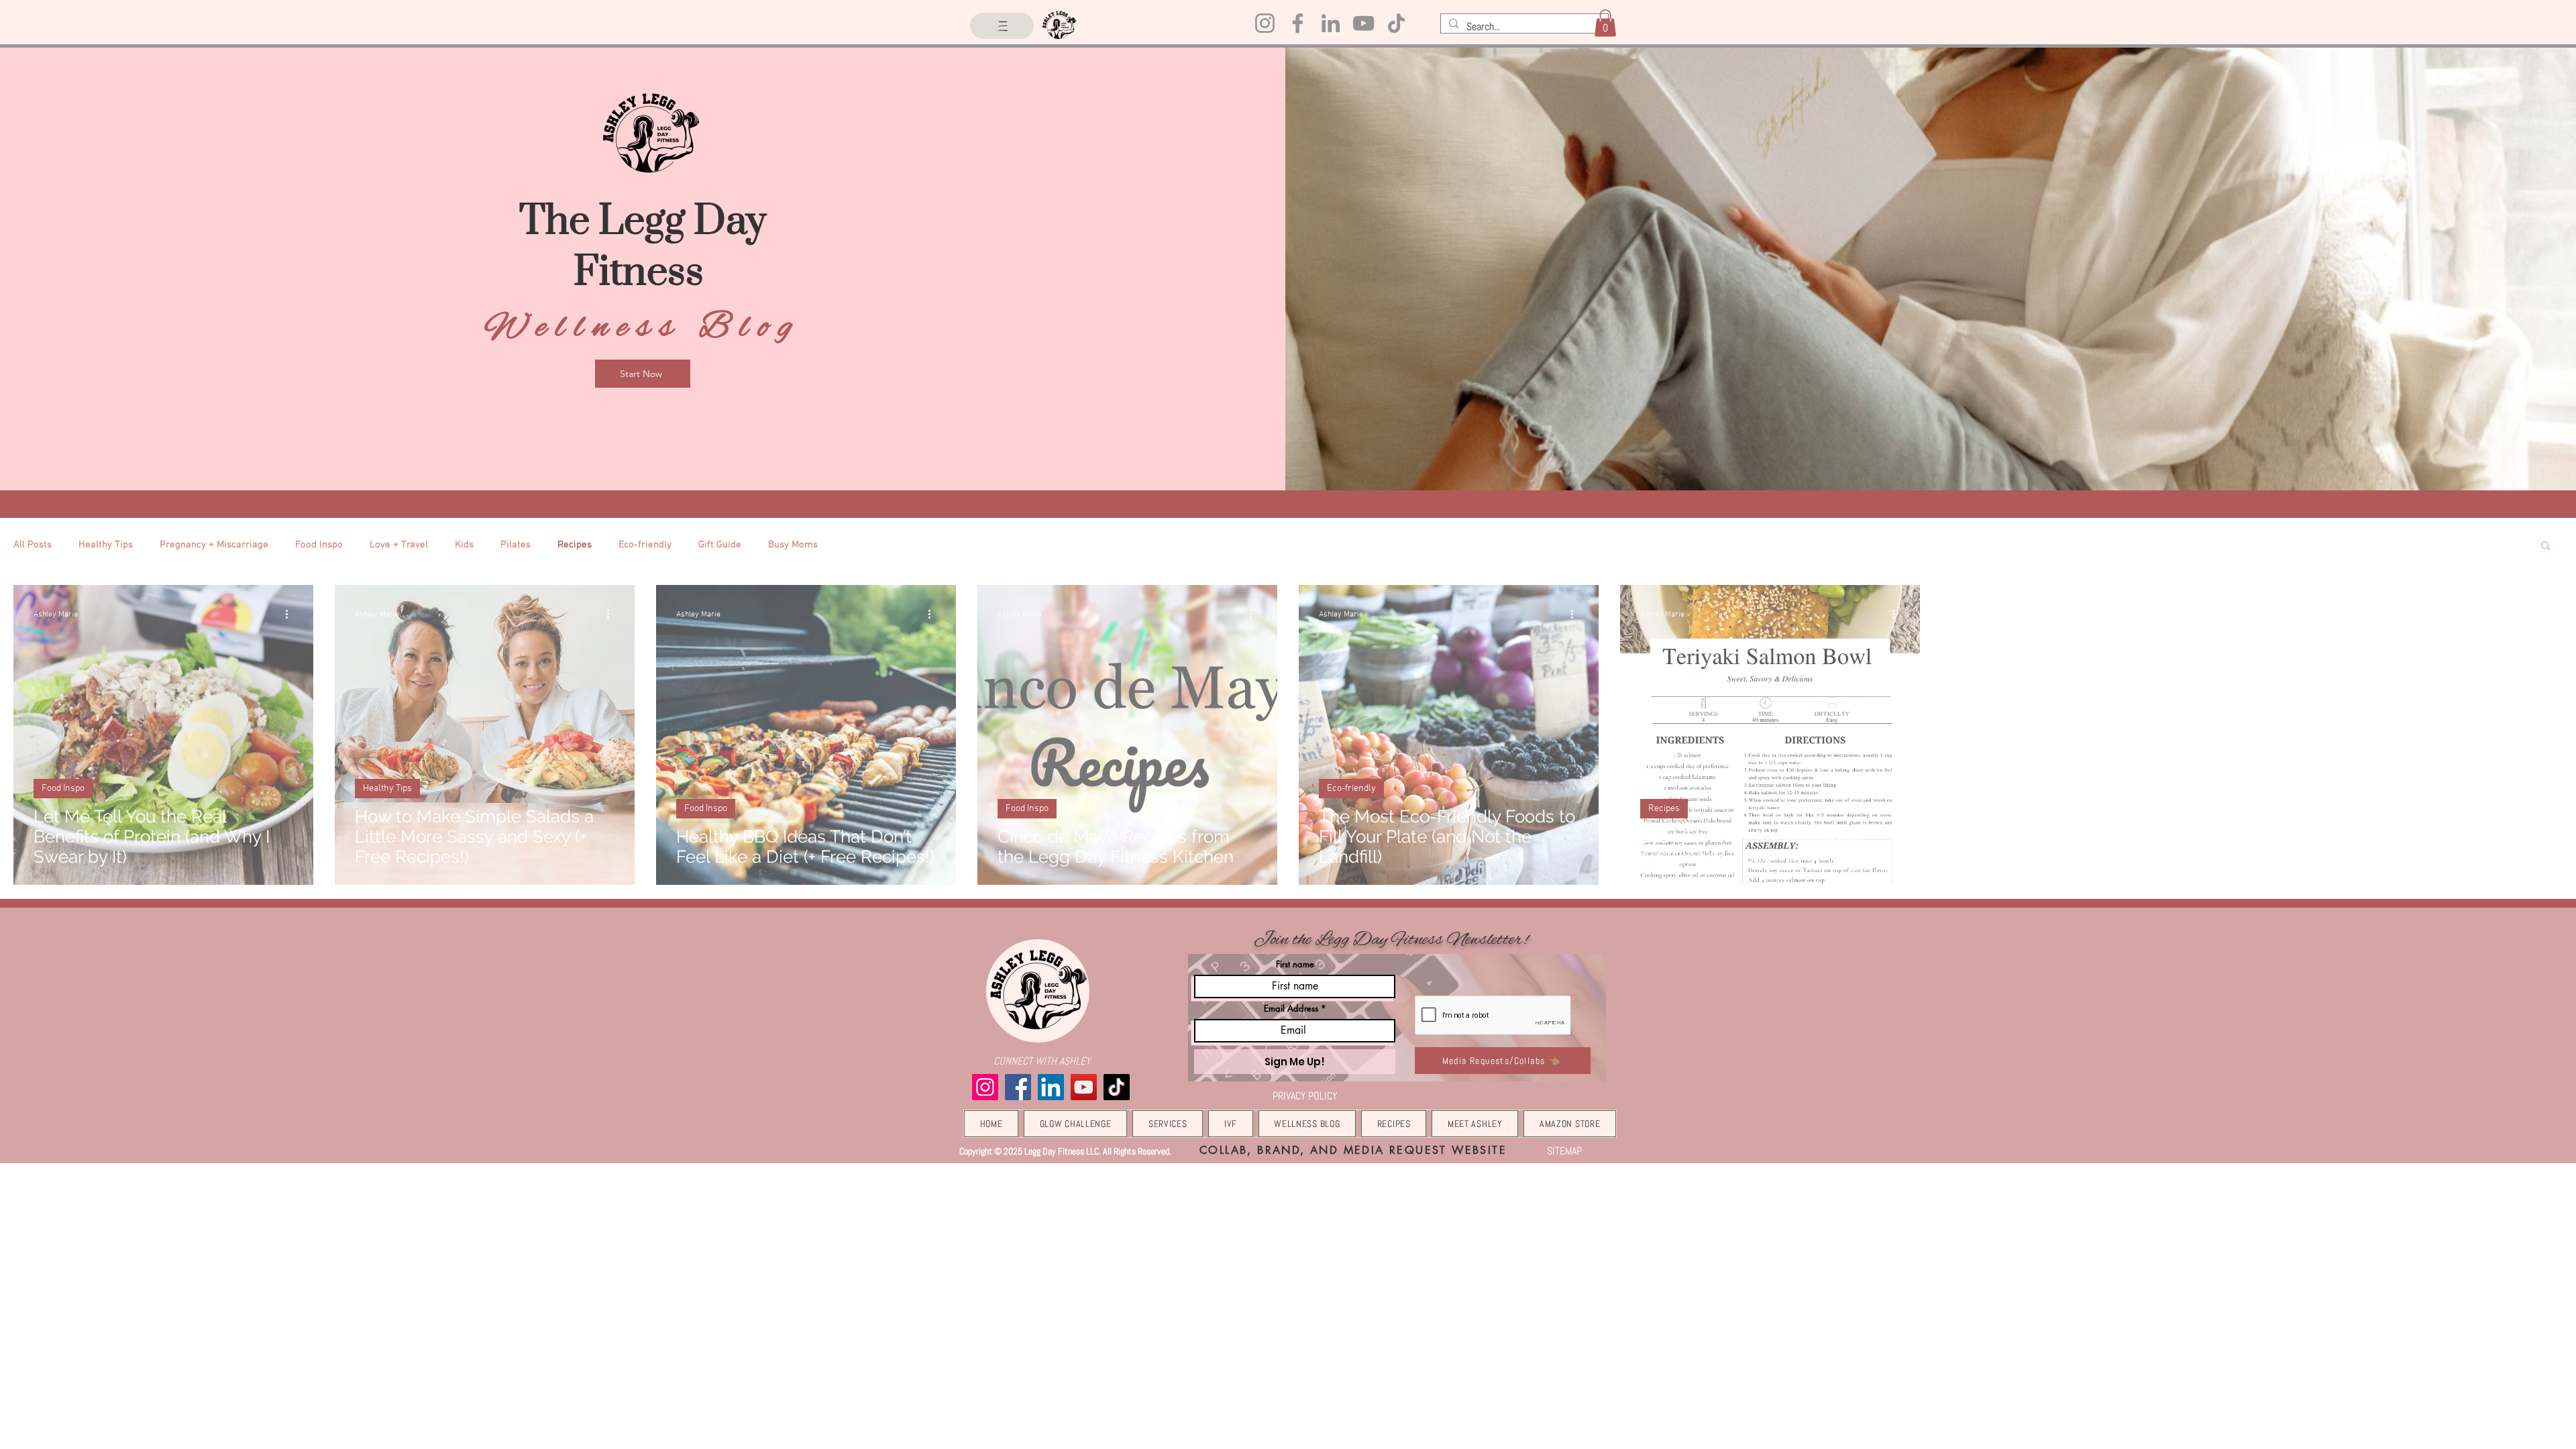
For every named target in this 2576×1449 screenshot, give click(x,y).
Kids (464, 545)
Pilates (516, 545)
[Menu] (1002, 26)
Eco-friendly (645, 545)
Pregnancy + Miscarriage (214, 545)
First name (1295, 964)
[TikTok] (1396, 23)
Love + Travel (399, 545)
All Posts (33, 545)
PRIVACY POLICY (1305, 1096)
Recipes (575, 545)
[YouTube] (1363, 23)
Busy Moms (793, 545)
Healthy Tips (106, 545)
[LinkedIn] (1331, 23)
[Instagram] (1265, 23)
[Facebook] (1298, 23)
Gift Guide (720, 545)
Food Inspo (319, 545)
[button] (1605, 23)
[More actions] (291, 614)
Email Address (1291, 1009)
